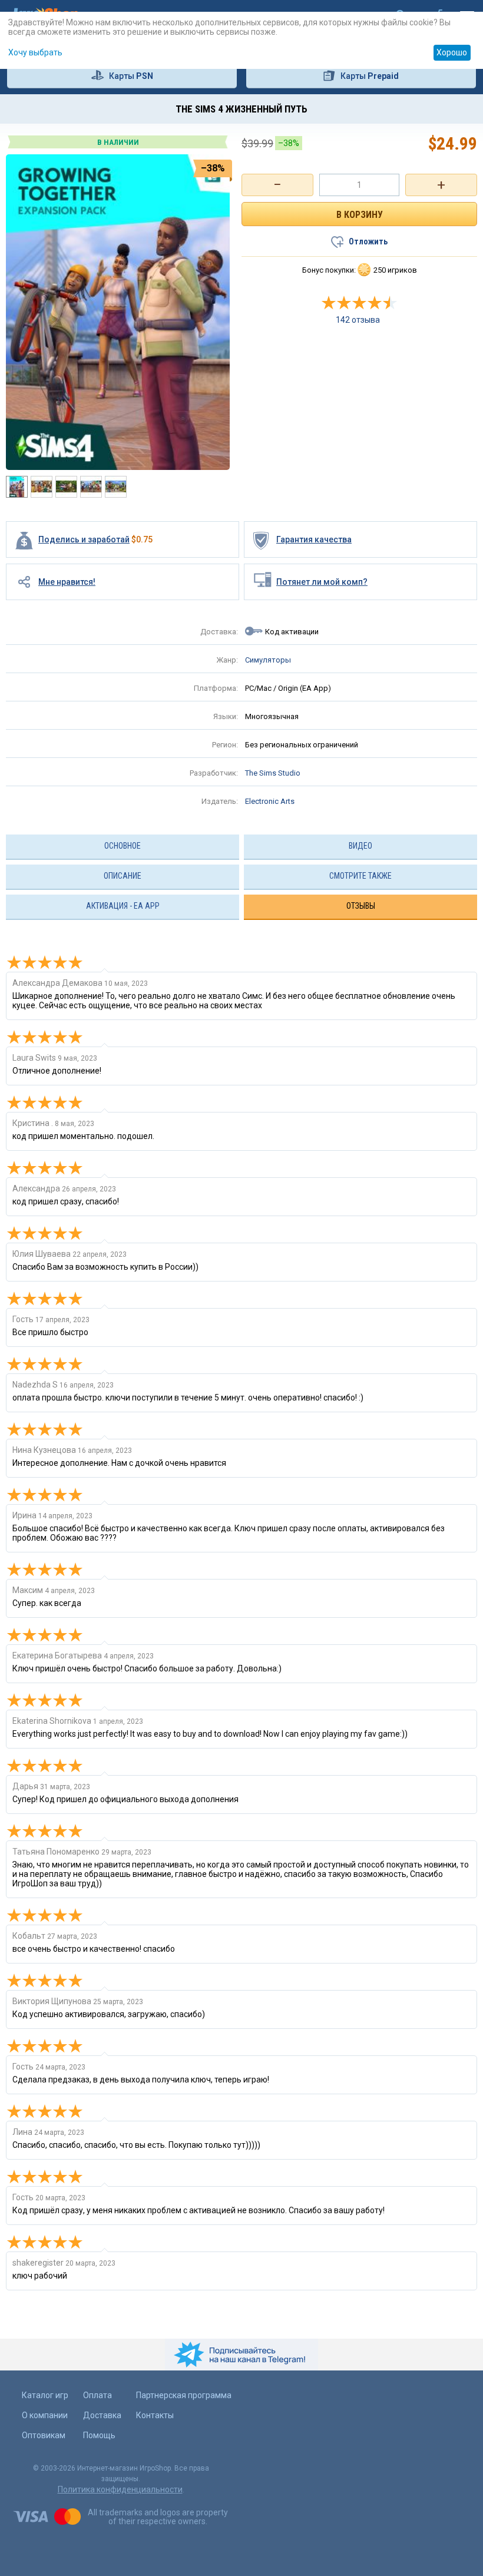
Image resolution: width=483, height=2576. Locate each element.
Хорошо (452, 52)
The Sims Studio (273, 773)
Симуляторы (268, 660)
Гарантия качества (314, 539)
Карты (131, 76)
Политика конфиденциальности (120, 2489)
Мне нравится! (67, 582)
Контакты (155, 2415)
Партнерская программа (184, 2395)
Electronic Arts (270, 801)
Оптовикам (44, 2435)
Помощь (99, 2435)
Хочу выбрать (35, 52)
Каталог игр (45, 2395)
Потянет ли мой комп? (322, 582)
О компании (45, 2415)
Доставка (102, 2415)
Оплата (97, 2395)
